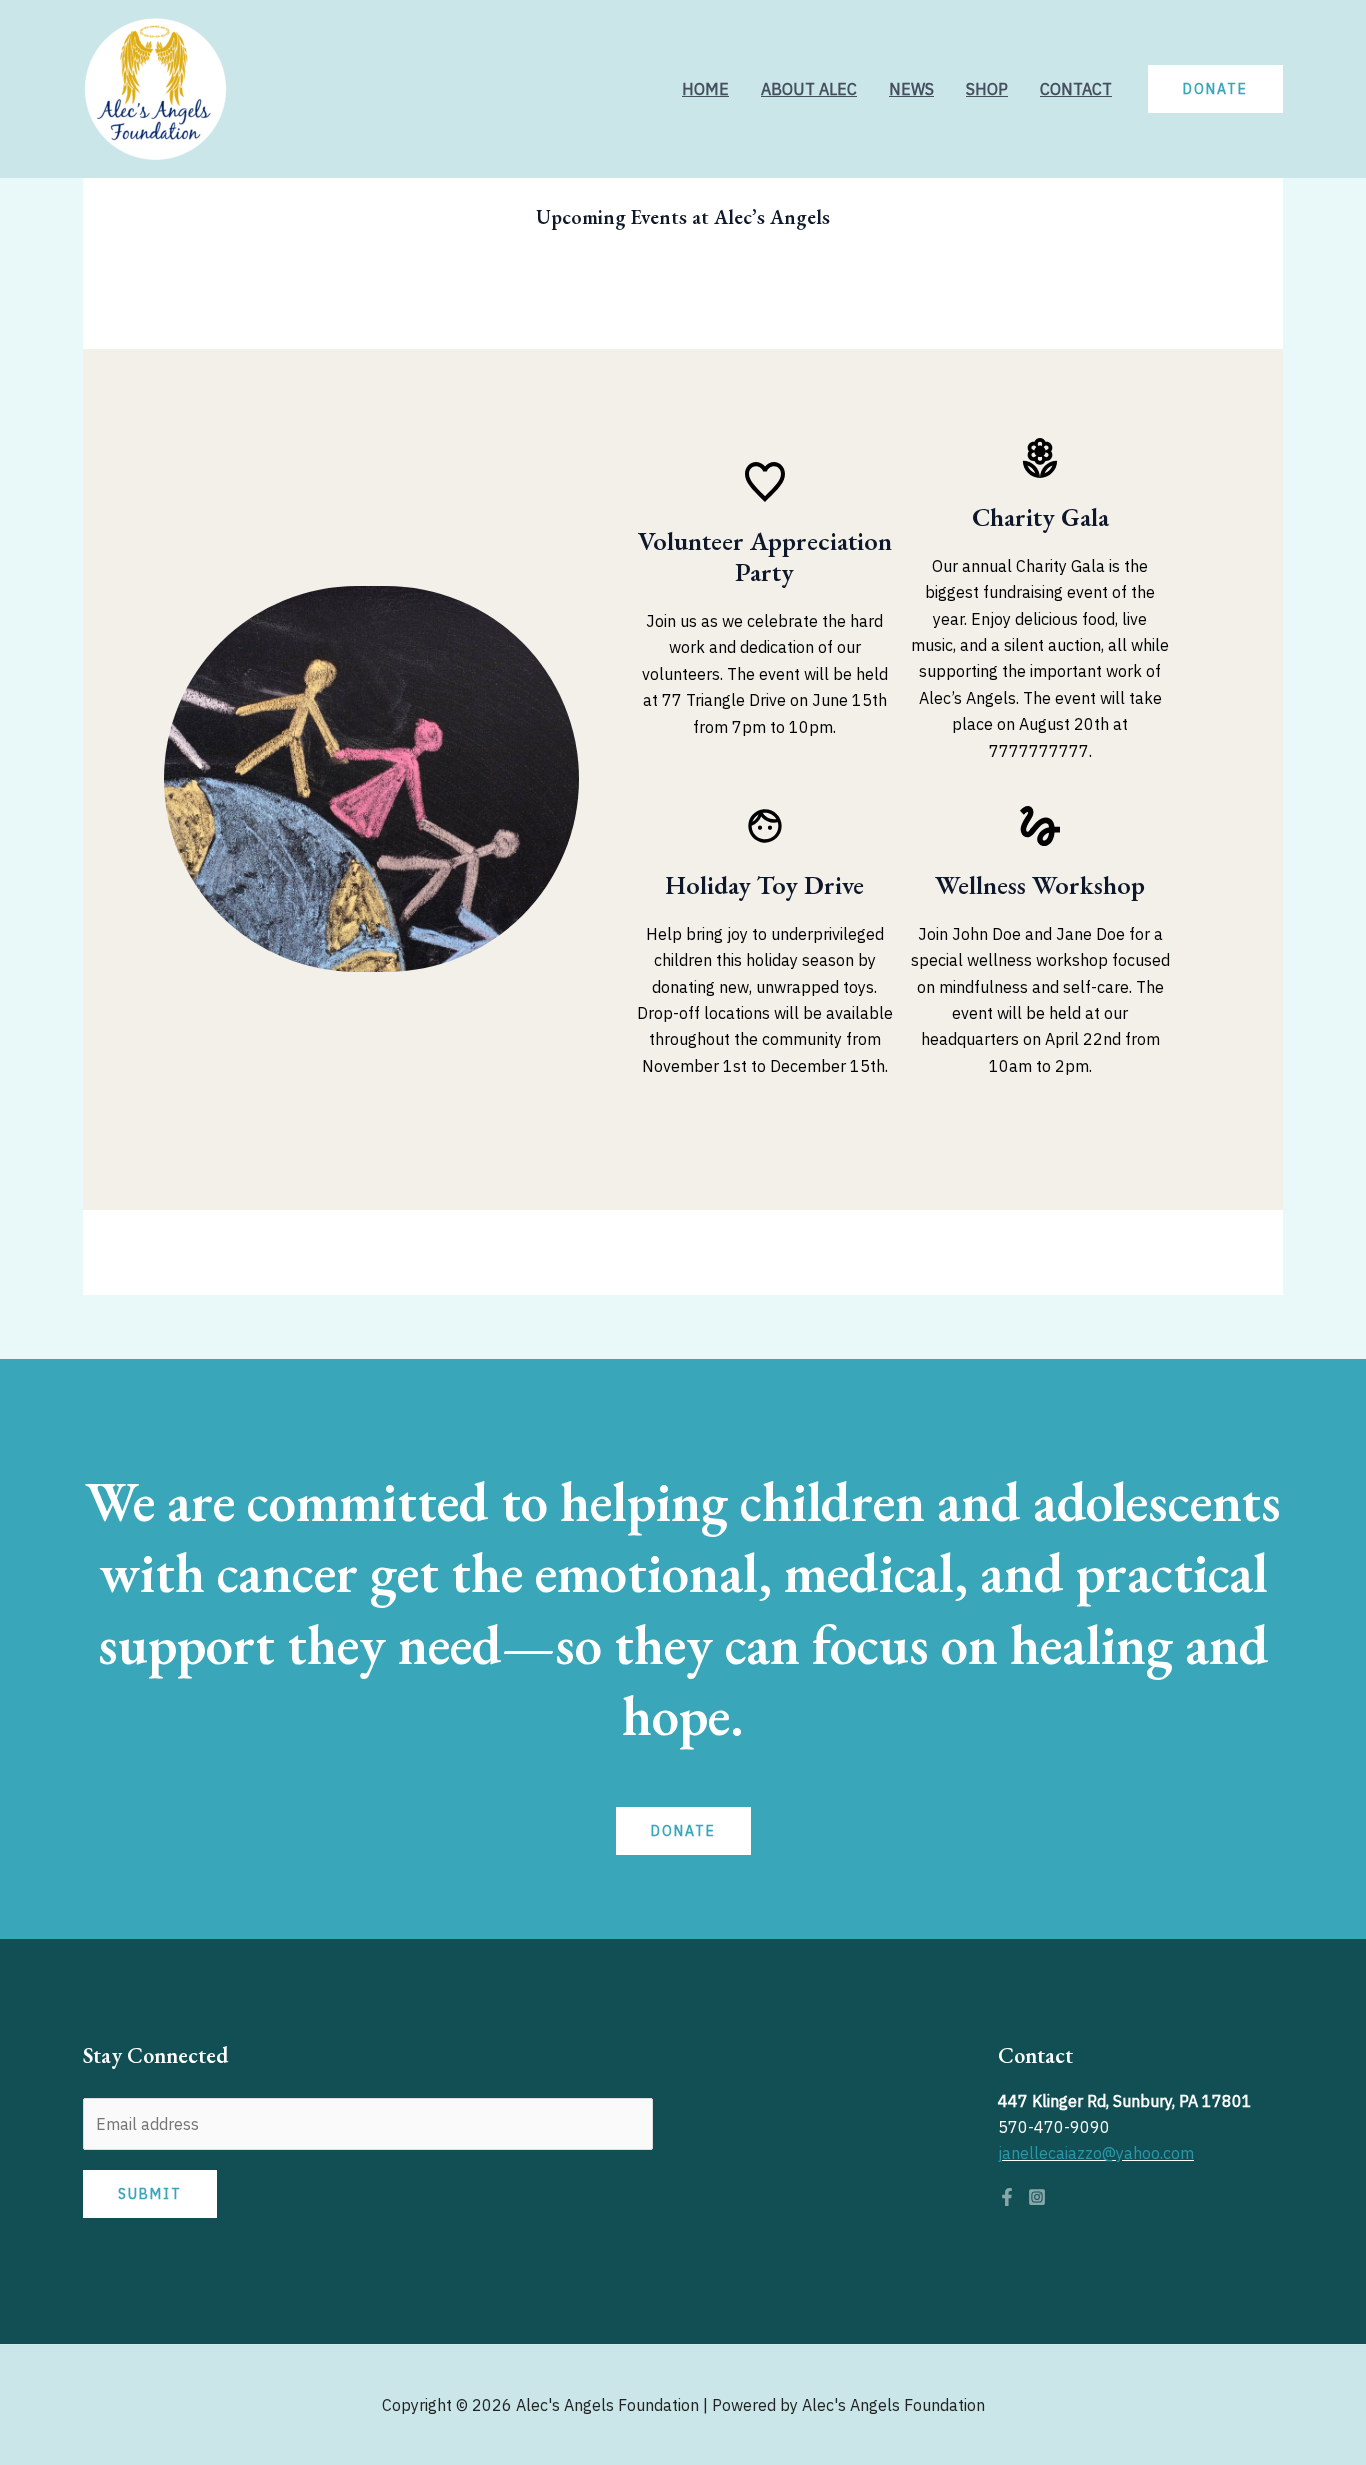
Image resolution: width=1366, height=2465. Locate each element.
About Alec (809, 89)
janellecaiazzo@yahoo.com (1096, 2153)
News (911, 89)
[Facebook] (1007, 2197)
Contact (1076, 89)
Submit (150, 2194)
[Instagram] (1037, 2197)
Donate (683, 1831)
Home (705, 89)
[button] (1215, 89)
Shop (987, 89)
